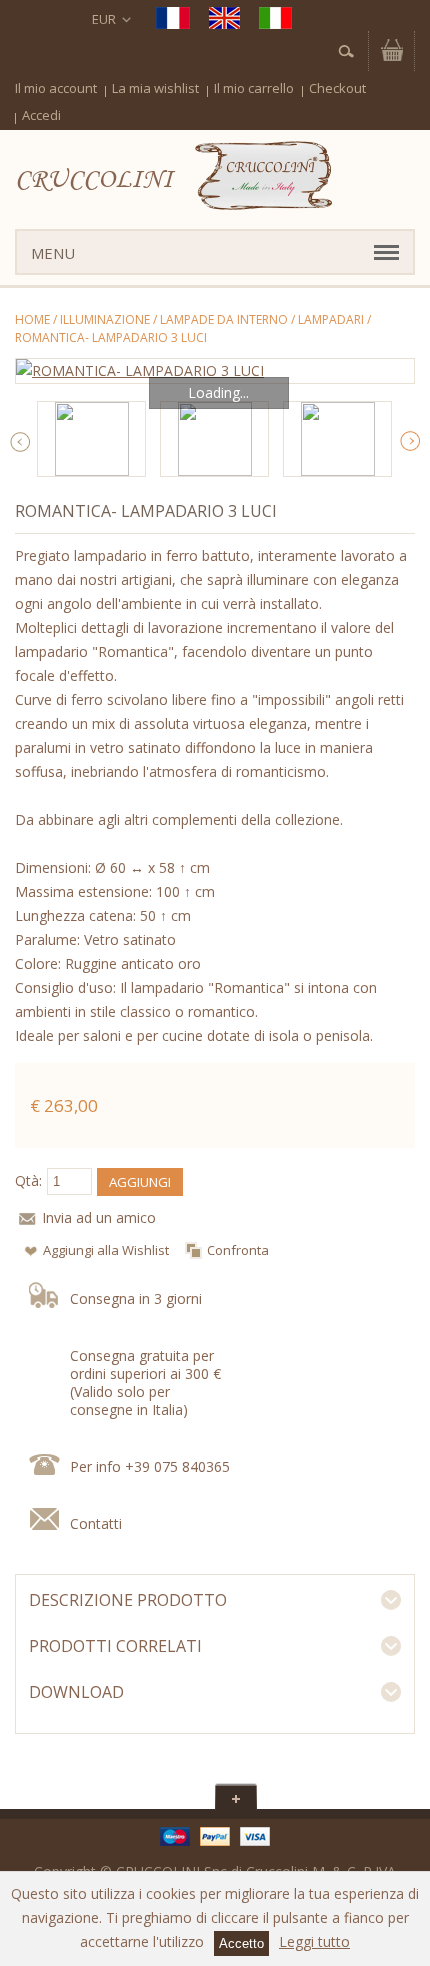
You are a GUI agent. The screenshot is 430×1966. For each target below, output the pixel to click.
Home (32, 319)
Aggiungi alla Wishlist (106, 1250)
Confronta (238, 1250)
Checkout (337, 88)
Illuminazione (105, 319)
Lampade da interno (224, 319)
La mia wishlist (155, 88)
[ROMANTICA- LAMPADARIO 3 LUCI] (215, 371)
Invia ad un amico (99, 1217)
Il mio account (56, 88)
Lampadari (331, 319)
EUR (104, 19)
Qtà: (28, 1180)
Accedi (41, 115)
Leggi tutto (314, 1941)
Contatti (96, 1523)
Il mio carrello (254, 88)
